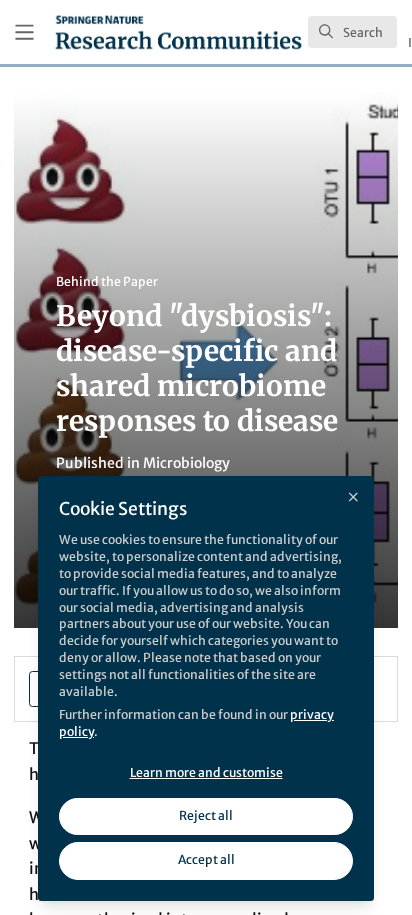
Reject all (206, 815)
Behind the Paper (107, 281)
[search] (352, 32)
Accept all (206, 859)
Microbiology (186, 463)
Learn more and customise (206, 772)
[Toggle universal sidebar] (24, 32)
